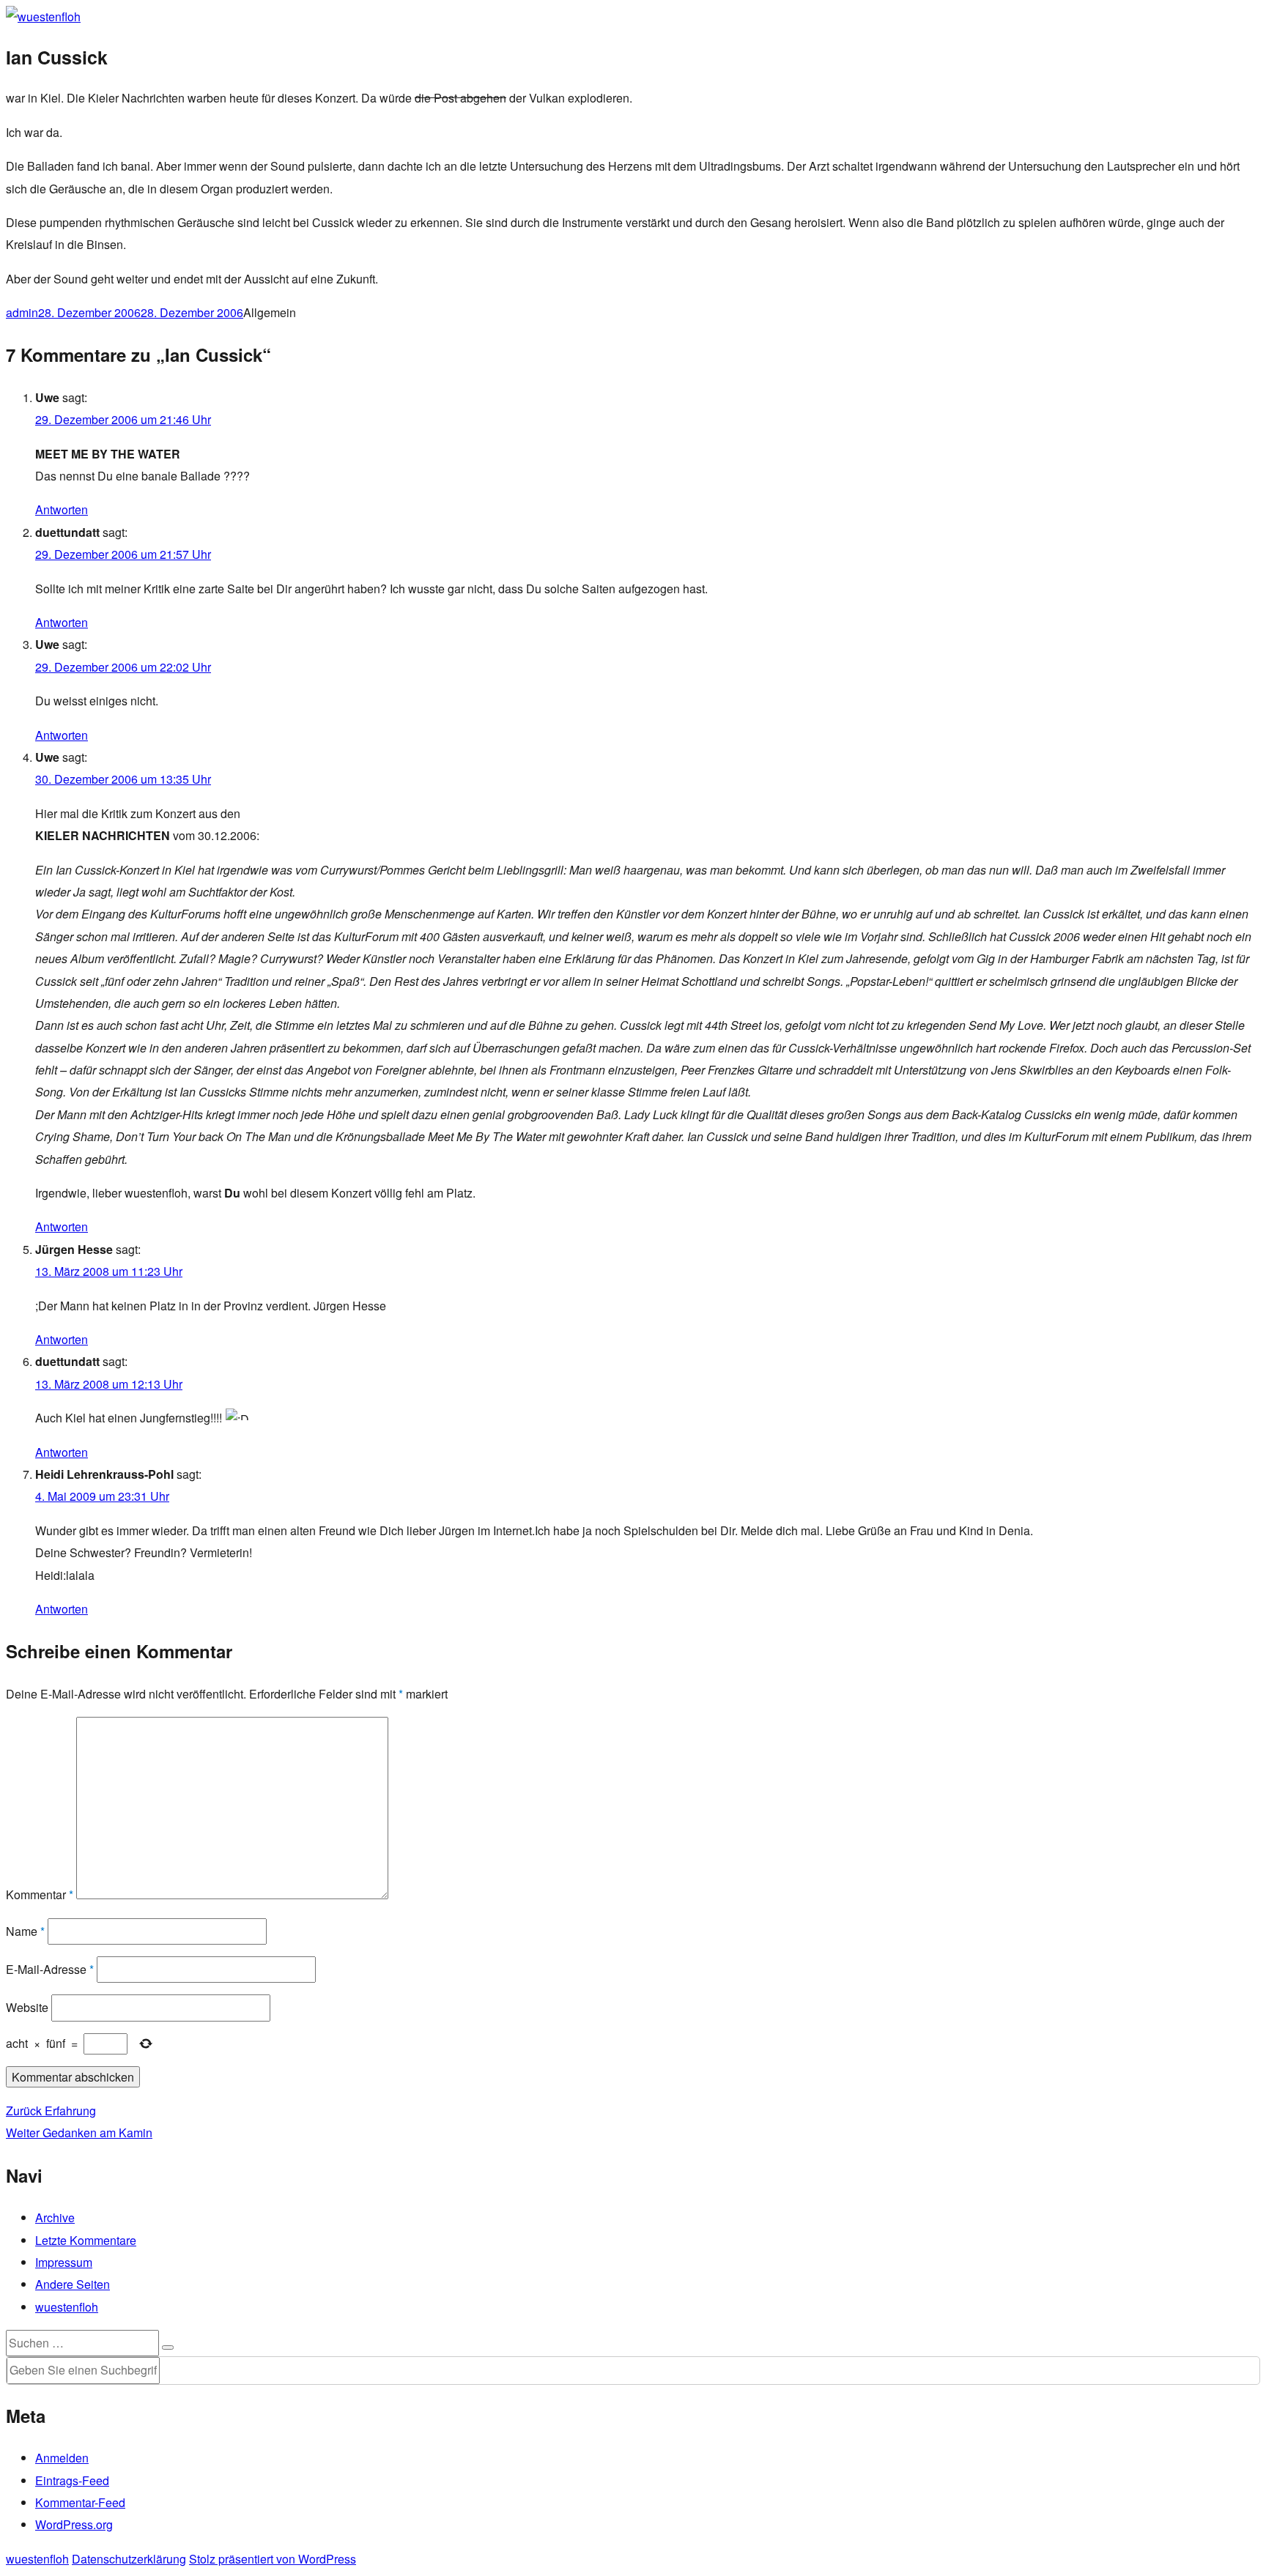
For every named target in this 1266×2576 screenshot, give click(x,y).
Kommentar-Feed (80, 2502)
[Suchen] (168, 2347)
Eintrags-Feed (72, 2480)
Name (25, 1931)
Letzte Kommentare (86, 2240)
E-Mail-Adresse (50, 1969)
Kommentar (40, 1894)
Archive (55, 2217)
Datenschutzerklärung (129, 2559)
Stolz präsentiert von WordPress (273, 2559)
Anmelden (62, 2458)
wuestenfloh (67, 2307)
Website (27, 2007)
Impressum (64, 2262)
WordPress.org (74, 2524)
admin (22, 312)
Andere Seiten (73, 2284)
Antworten (62, 509)
